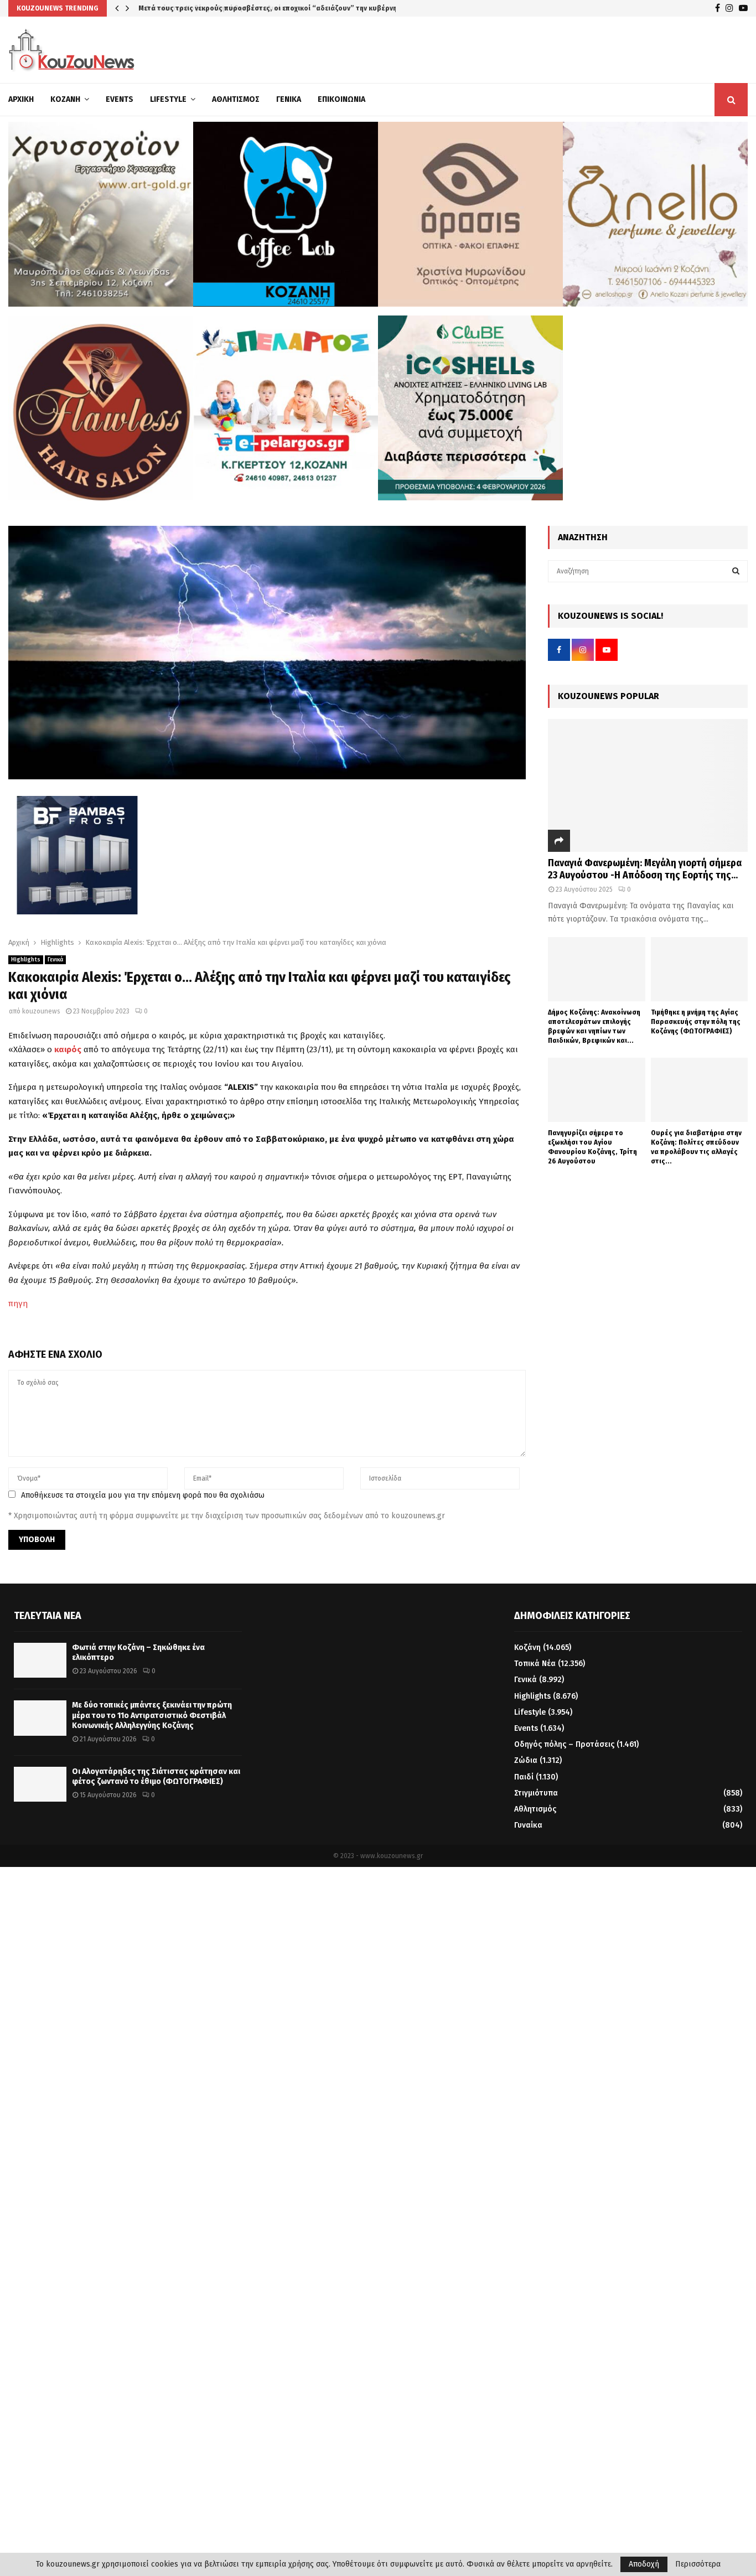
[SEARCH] (736, 571)
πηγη (18, 1303)
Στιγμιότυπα (536, 1793)
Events (120, 99)
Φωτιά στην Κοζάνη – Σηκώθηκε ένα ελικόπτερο (216, 8)
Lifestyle (168, 99)
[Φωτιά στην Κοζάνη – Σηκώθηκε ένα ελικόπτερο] (40, 1660)
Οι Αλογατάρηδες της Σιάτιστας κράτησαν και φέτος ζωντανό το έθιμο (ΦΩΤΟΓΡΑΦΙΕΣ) (156, 1776)
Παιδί (524, 1777)
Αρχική (21, 99)
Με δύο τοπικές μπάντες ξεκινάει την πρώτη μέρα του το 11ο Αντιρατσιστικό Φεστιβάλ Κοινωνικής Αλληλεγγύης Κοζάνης (152, 1715)
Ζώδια (526, 1760)
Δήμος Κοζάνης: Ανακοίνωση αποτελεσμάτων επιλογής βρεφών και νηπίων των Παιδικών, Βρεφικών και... (594, 1026)
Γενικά (289, 99)
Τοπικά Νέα (535, 1664)
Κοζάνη (65, 99)
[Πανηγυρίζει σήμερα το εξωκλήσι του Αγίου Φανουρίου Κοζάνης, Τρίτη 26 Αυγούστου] (596, 1090)
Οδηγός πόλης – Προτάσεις (564, 1744)
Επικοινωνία (341, 99)
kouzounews (41, 1011)
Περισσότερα (698, 2564)
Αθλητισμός (236, 99)
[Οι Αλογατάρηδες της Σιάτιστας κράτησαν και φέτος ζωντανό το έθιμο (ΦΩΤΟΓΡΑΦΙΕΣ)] (40, 1784)
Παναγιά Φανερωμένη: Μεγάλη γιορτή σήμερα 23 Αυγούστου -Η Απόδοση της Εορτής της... (645, 869)
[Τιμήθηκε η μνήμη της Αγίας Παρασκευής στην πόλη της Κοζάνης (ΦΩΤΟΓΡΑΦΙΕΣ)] (699, 969)
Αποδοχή (644, 2564)
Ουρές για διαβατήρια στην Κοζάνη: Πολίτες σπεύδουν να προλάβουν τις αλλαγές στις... (696, 1147)
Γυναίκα (528, 1825)
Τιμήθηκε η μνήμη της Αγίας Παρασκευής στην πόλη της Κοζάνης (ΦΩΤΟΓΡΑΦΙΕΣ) (696, 1021)
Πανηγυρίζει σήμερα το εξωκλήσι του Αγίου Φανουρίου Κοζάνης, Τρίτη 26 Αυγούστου (592, 1147)
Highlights (26, 960)
